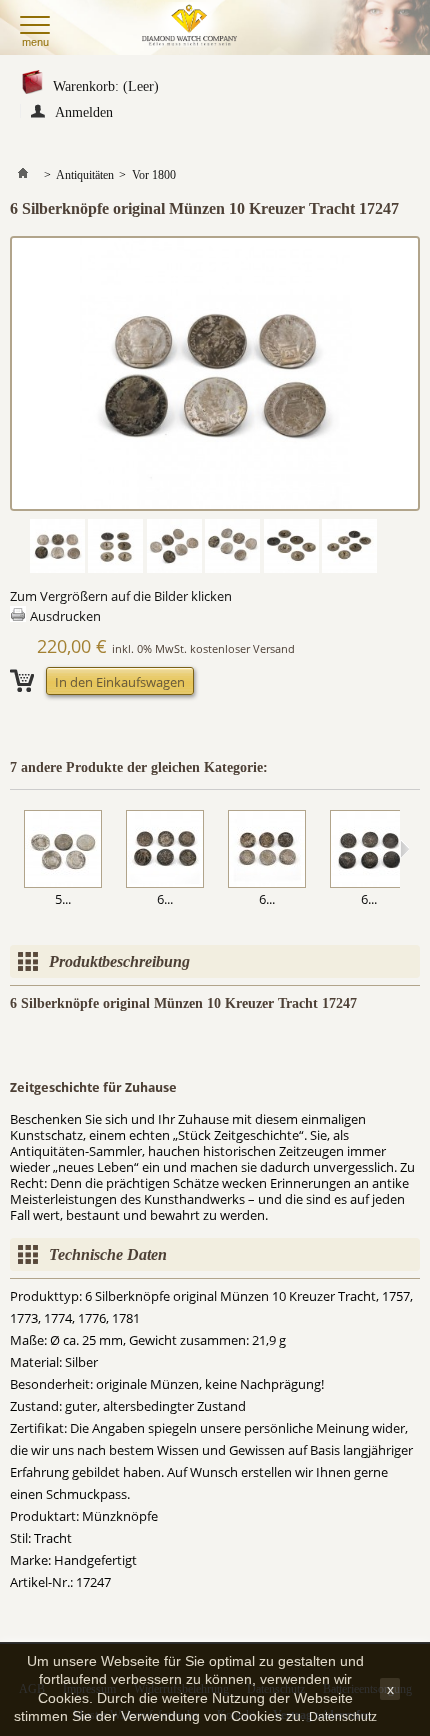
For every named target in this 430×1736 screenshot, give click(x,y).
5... (63, 899)
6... (165, 899)
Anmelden (84, 111)
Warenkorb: (106, 86)
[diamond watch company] (192, 27)
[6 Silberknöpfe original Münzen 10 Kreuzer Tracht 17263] (165, 850)
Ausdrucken (65, 616)
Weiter (404, 849)
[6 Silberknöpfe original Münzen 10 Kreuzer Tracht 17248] (267, 850)
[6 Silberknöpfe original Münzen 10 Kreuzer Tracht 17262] (369, 850)
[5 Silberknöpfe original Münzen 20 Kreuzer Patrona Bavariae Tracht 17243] (63, 850)
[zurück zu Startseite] (23, 175)
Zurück (14, 849)
